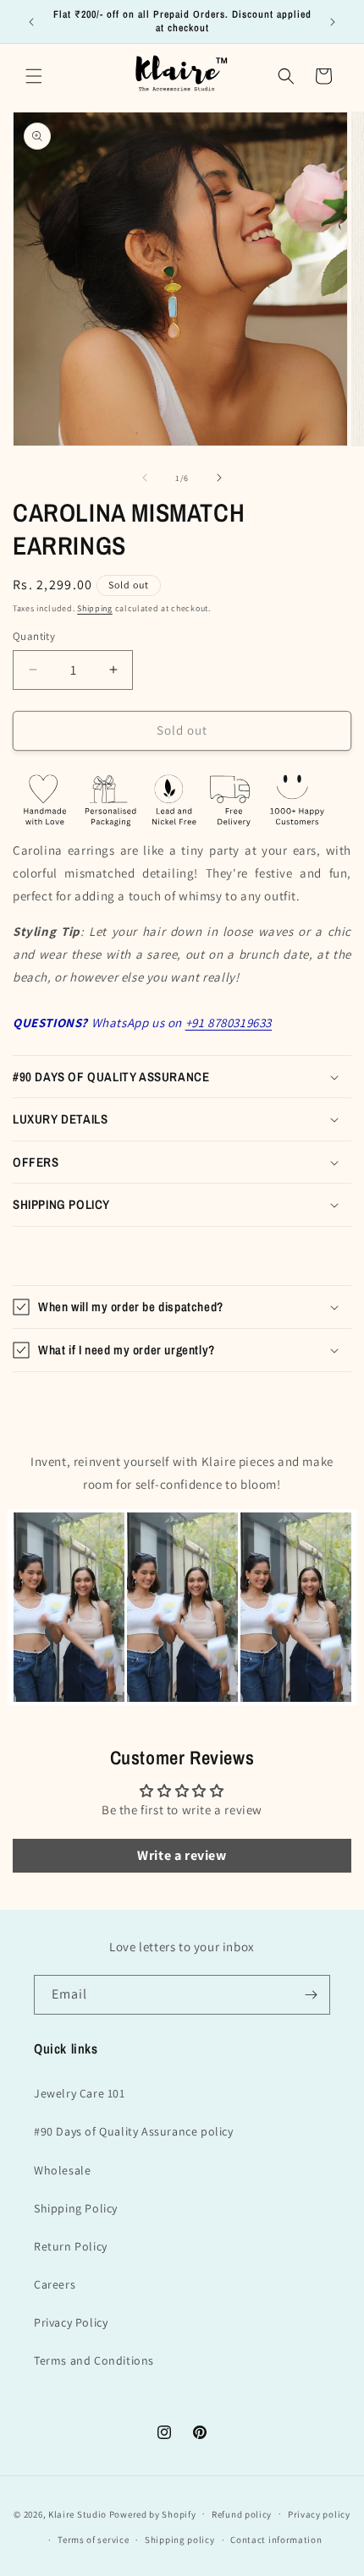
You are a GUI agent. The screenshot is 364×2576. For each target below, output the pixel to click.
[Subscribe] (311, 1995)
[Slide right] (219, 478)
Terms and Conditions (94, 2360)
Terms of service (93, 2540)
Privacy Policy (71, 2322)
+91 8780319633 (229, 1023)
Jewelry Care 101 (80, 2093)
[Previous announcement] (31, 22)
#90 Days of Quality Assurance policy (134, 2131)
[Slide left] (145, 478)
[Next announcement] (333, 22)
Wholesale (62, 2170)
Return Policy (71, 2246)
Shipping (95, 608)
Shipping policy (180, 2540)
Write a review (182, 1855)
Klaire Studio (77, 2513)
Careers (55, 2284)
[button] (34, 76)
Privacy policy (319, 2514)
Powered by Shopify (153, 2513)
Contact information (276, 2540)
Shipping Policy (76, 2208)
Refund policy (242, 2514)
